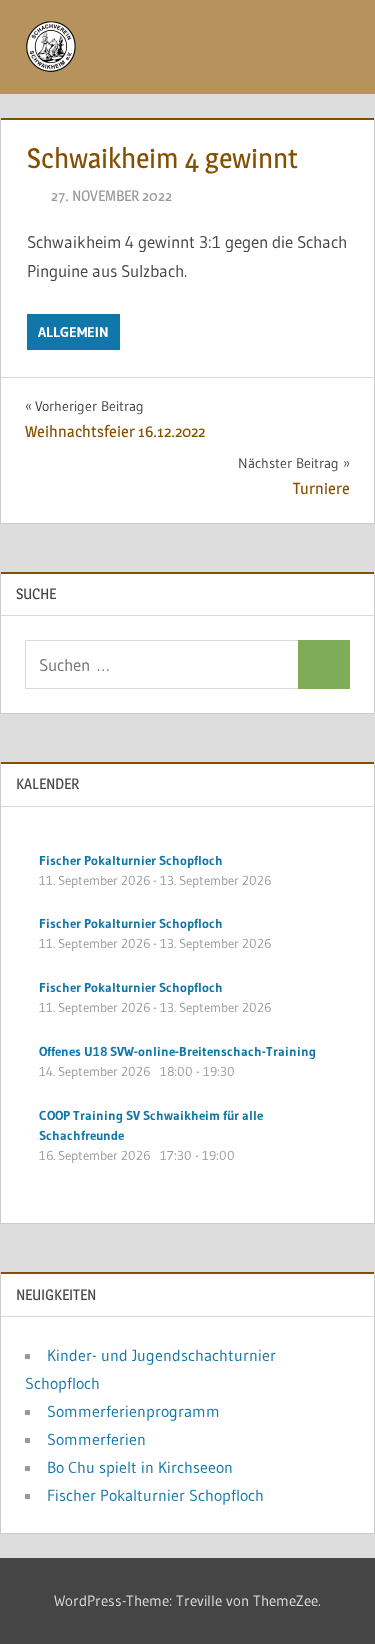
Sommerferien (96, 1439)
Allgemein (73, 332)
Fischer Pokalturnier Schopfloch (155, 1495)
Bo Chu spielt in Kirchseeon (140, 1467)
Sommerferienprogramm (133, 1411)
